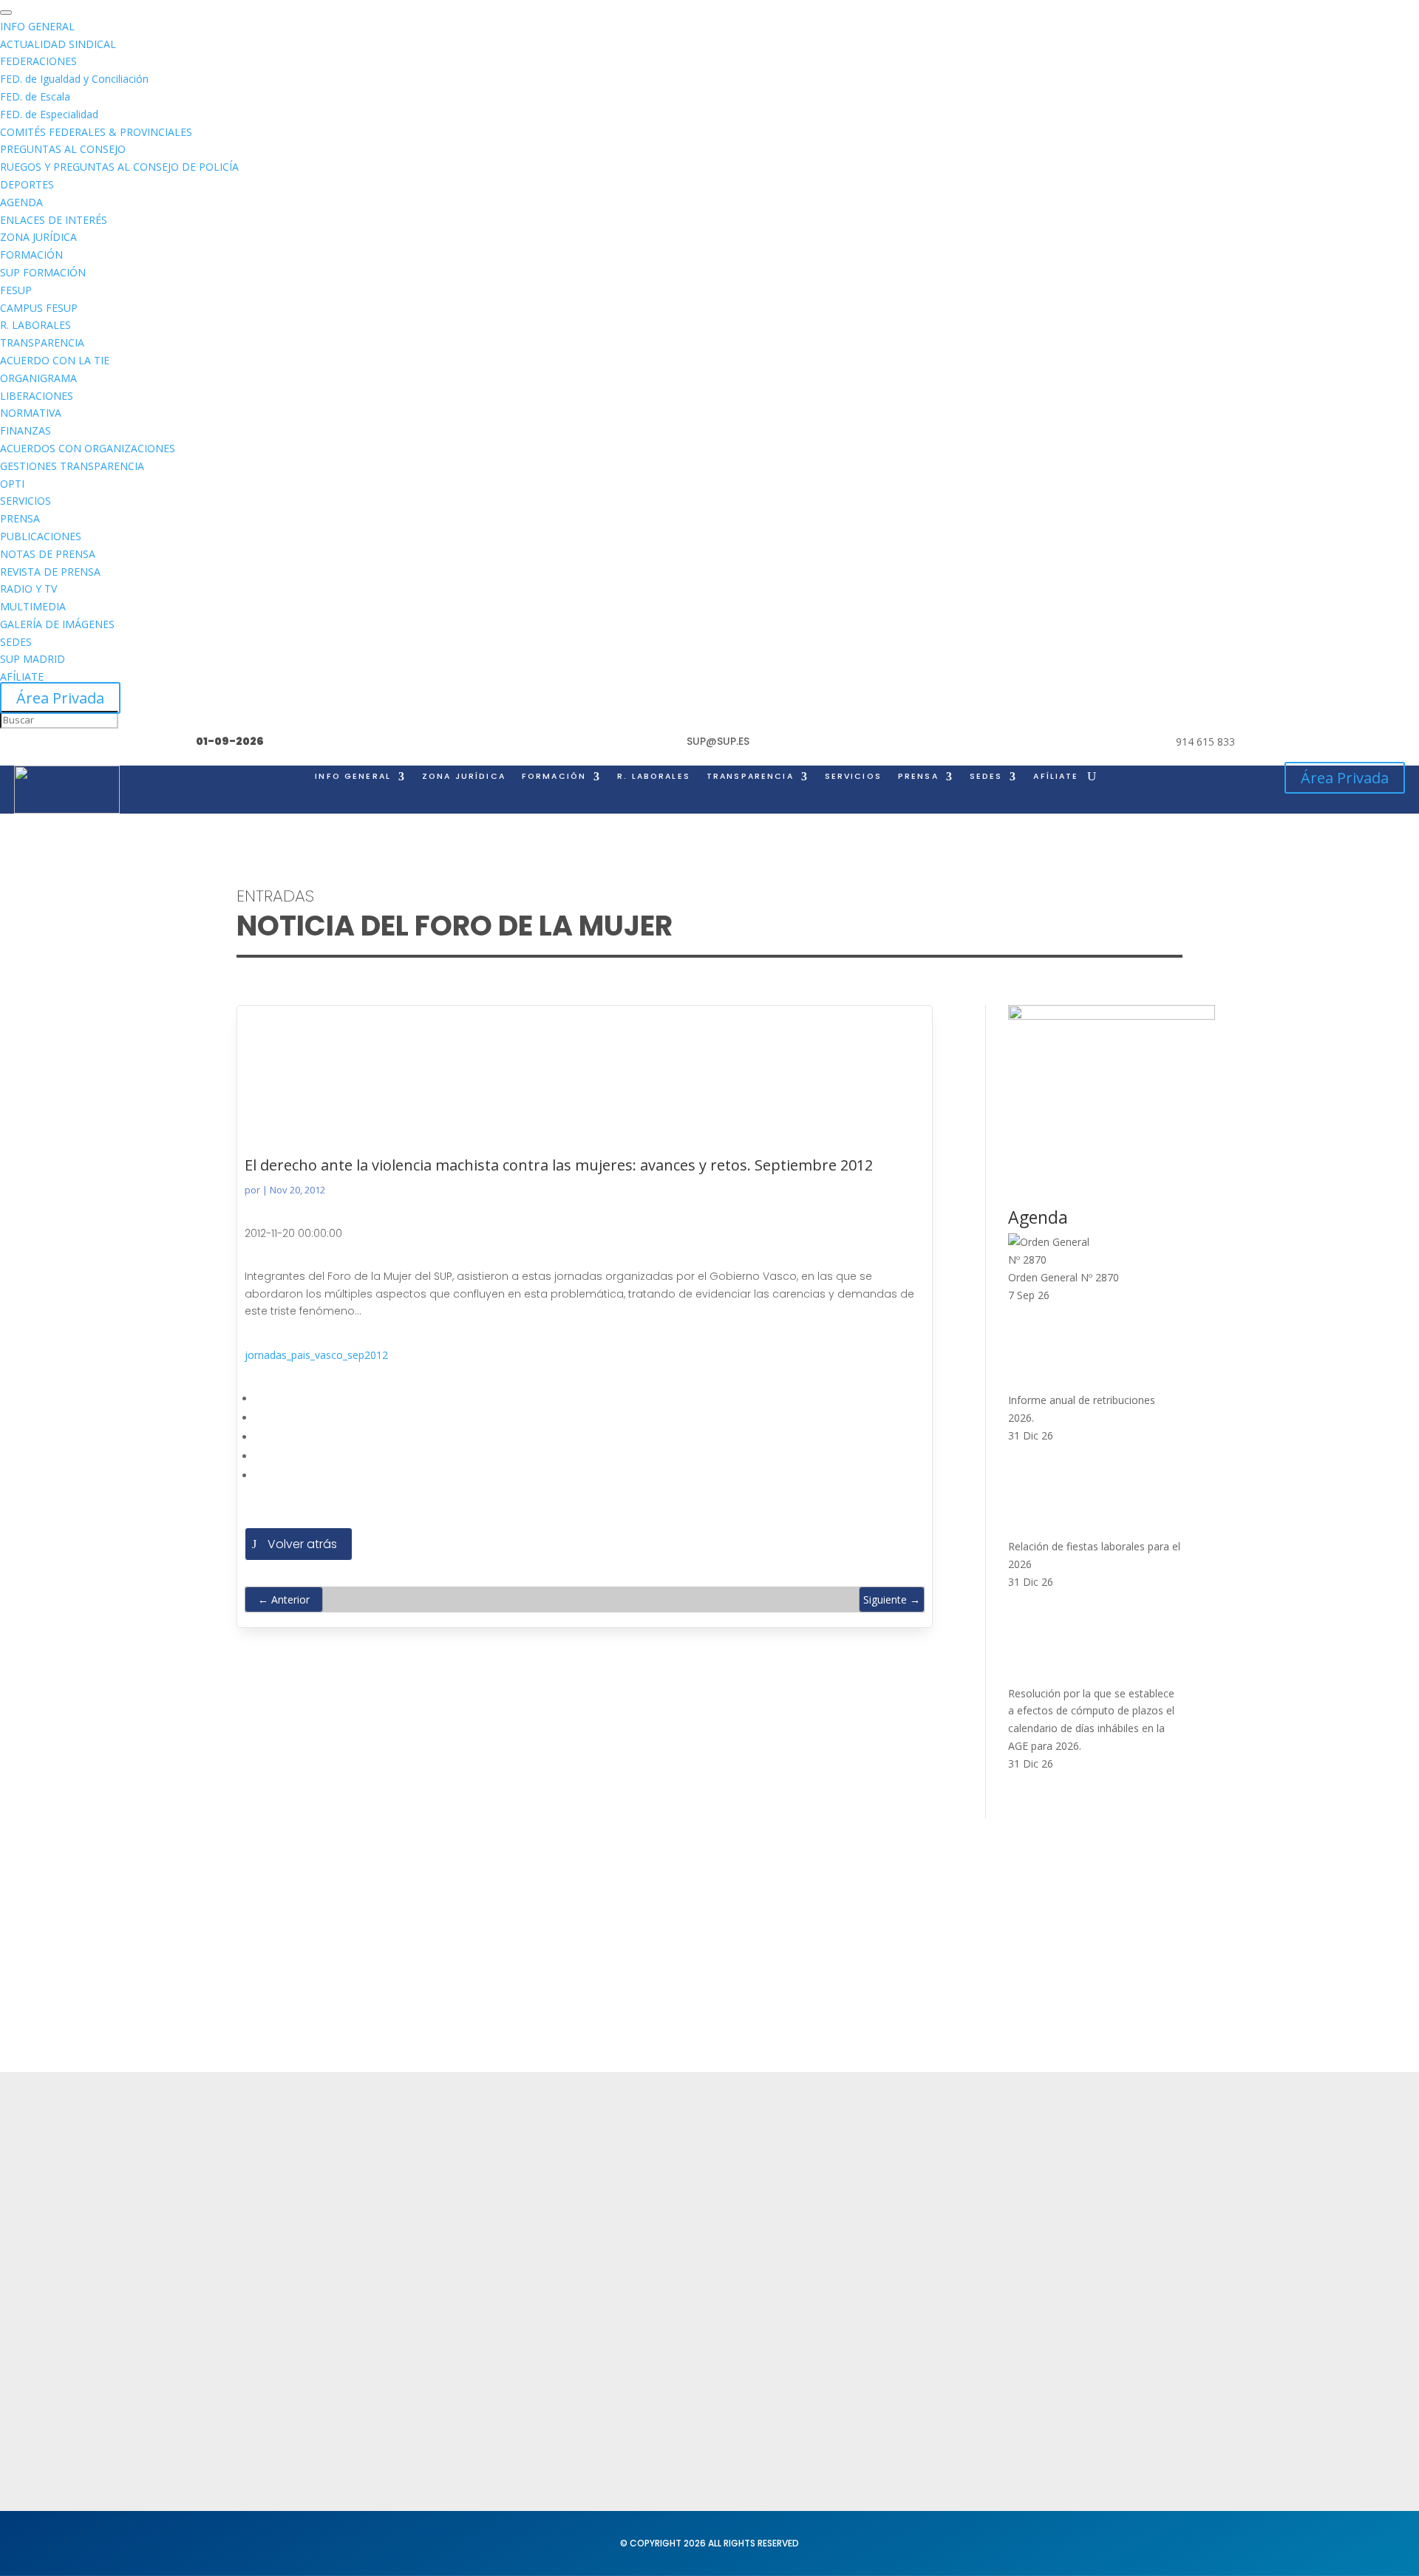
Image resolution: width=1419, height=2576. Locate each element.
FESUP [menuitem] (16, 290)
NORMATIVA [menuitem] (31, 413)
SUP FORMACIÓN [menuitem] (43, 272)
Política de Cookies (678, 2238)
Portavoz (1062, 2238)
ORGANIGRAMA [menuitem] (38, 378)
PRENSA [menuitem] (20, 518)
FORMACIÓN (554, 777)
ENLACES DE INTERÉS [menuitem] (54, 220)
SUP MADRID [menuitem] (33, 659)
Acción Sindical (1079, 2210)
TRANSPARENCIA (750, 777)
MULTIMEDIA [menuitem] (33, 606)
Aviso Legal (656, 2210)
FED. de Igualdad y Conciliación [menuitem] (74, 79)
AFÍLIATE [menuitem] (22, 677)
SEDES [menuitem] (16, 642)
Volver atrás (302, 1544)
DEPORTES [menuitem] (27, 184)
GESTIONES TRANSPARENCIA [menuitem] (72, 466)
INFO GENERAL (353, 777)
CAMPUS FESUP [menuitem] (39, 308)
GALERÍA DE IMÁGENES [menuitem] (57, 624)
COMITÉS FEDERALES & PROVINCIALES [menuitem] (96, 132)
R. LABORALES (654, 777)
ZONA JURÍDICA (464, 777)
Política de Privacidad (684, 2181)
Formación (460, 2210)
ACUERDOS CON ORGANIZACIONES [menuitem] (88, 448)
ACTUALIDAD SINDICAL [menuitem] (58, 44)
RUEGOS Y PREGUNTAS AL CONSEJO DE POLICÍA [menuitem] (119, 167)
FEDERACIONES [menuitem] (38, 61)
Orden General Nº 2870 (1064, 1277)
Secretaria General (1090, 2181)
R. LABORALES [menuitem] (35, 325)
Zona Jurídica (857, 2232)
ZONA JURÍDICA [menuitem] (38, 237)
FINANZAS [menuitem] (25, 430)
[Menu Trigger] (6, 13)
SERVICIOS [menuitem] (25, 501)
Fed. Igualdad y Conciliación (897, 2335)
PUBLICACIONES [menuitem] (41, 536)
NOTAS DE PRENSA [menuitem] (48, 554)
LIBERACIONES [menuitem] (37, 396)
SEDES (986, 777)
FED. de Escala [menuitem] (35, 96)
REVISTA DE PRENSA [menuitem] (50, 572)
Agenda (453, 2267)
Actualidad (461, 2181)
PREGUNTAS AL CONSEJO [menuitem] (63, 149)
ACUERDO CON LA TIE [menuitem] (55, 360)
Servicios (456, 2238)
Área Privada (60, 698)
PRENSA (918, 777)
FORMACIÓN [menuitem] (31, 255)
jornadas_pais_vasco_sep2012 (316, 1355)
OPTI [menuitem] (12, 484)
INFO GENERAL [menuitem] (37, 26)
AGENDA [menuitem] (21, 202)
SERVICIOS (853, 777)
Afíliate (1056, 777)
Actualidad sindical (872, 2203)
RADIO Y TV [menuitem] (28, 589)
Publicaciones (858, 2260)
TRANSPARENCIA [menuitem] (42, 343)
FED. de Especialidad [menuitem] (49, 114)
